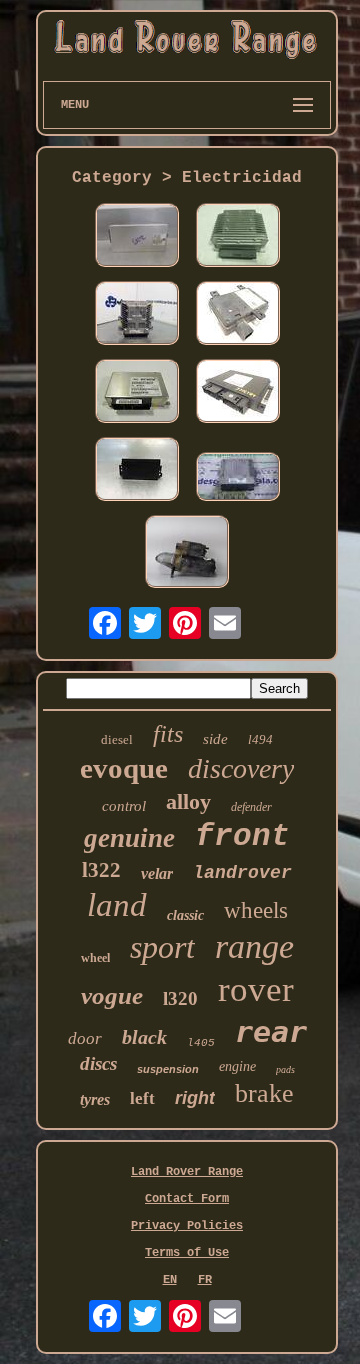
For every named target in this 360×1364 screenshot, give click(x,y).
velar (157, 873)
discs (98, 1063)
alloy (188, 801)
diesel (117, 739)
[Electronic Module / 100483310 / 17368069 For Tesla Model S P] (238, 237)
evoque (124, 768)
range (254, 946)
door (85, 1038)
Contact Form (187, 1199)
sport (162, 947)
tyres (95, 1099)
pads (285, 1069)
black (144, 1037)
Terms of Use (187, 1253)
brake (264, 1093)
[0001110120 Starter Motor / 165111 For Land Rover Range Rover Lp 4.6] (187, 553)
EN (170, 1280)
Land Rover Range (187, 1172)
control (124, 806)
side (215, 739)
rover (256, 989)
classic (185, 915)
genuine (129, 838)
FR (205, 1280)
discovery (241, 768)
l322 (101, 870)
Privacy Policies (187, 1226)
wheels (256, 910)
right (195, 1098)
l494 (260, 739)
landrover (242, 873)
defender (251, 807)
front (242, 836)
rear (271, 1031)
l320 (180, 998)
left (142, 1098)
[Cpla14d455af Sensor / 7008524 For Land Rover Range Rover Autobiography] (238, 315)
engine (237, 1066)
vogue (112, 995)
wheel (95, 958)
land (117, 905)
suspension (168, 1069)
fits (168, 734)
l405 (201, 1043)
